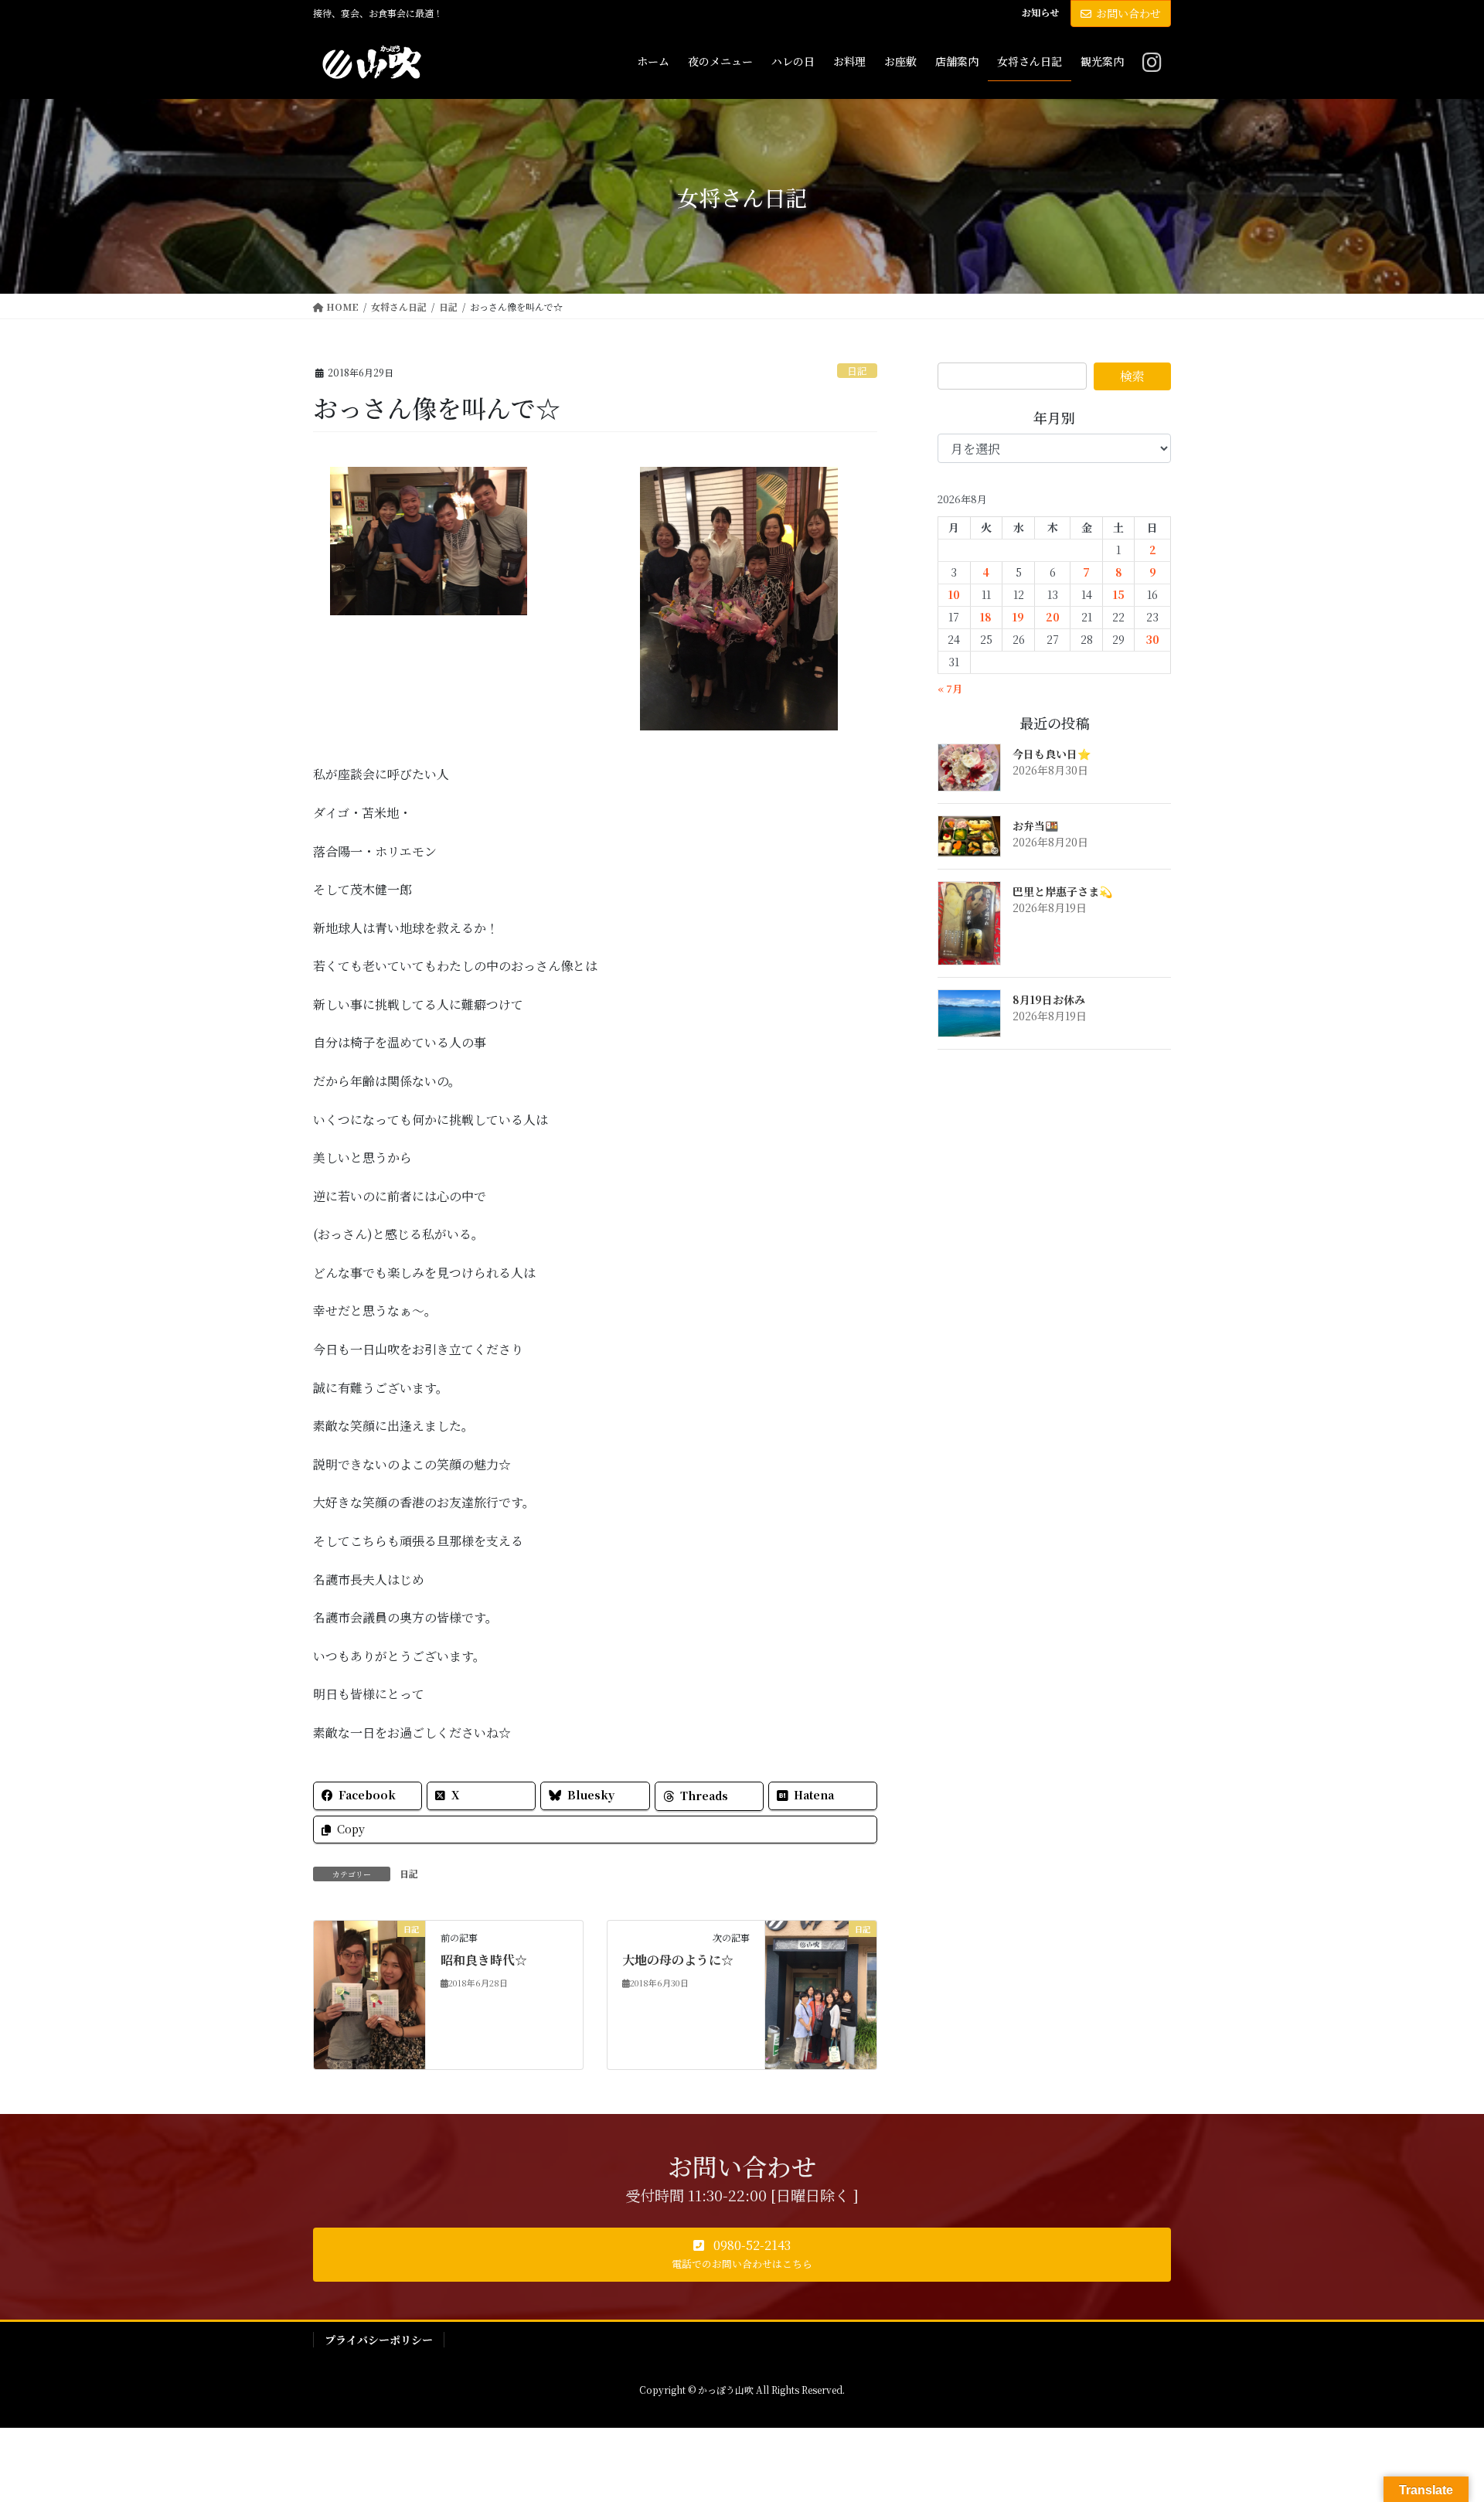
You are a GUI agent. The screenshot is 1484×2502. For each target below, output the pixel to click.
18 (986, 617)
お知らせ (1040, 12)
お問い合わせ (1128, 13)
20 (1053, 617)
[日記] (369, 1993)
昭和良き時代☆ (484, 1960)
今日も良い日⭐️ (1052, 754)
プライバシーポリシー (379, 2340)
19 (1018, 617)
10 (954, 594)
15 (1119, 594)
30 (1152, 639)
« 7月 (950, 688)
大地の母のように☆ (678, 1960)
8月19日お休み (1049, 999)
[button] (742, 2255)
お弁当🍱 (1035, 825)
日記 (857, 371)
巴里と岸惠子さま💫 (1062, 891)
